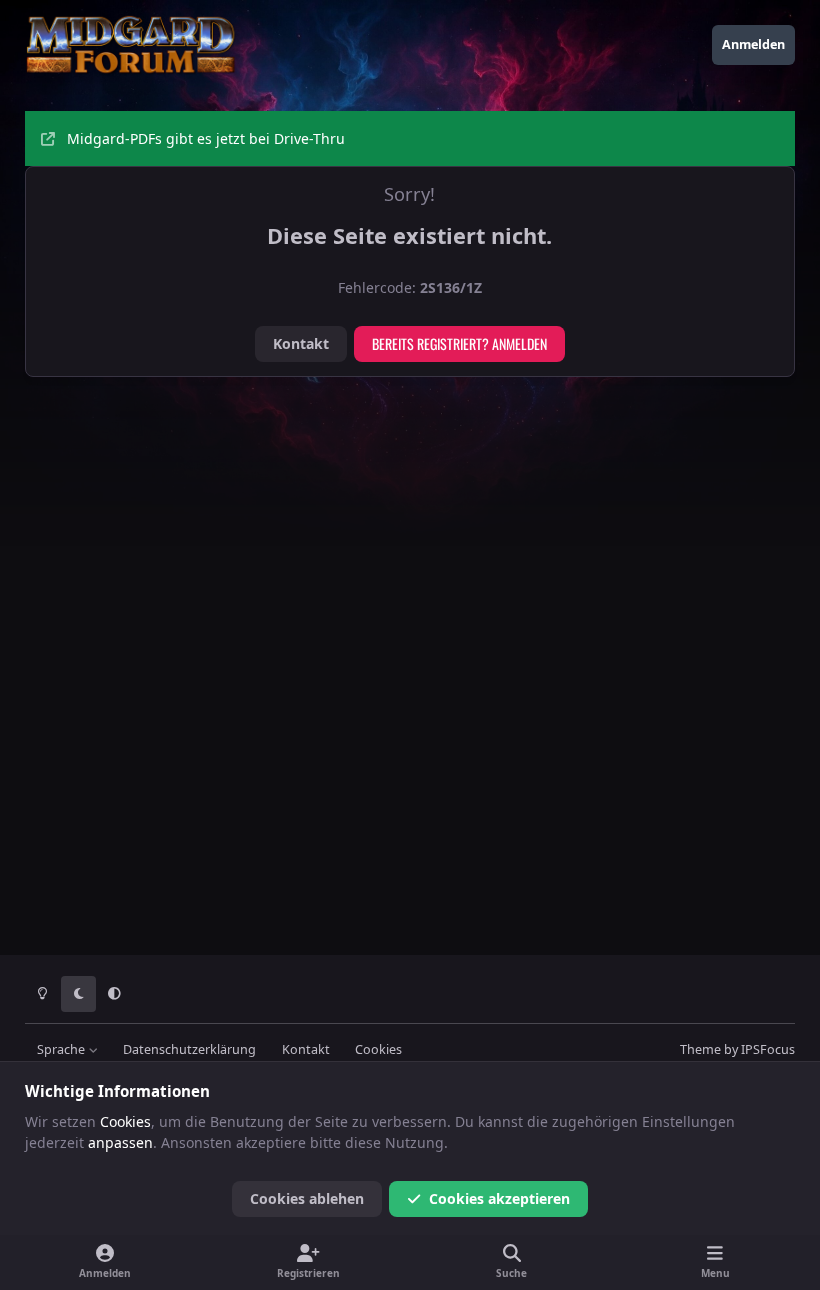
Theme (700, 1049)
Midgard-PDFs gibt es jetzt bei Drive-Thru (206, 138)
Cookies (378, 1049)
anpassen (120, 1142)
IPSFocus (768, 1049)
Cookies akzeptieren (499, 1198)
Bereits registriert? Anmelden (459, 343)
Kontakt (301, 343)
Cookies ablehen (307, 1198)
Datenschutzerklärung (189, 1049)
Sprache (62, 1049)
